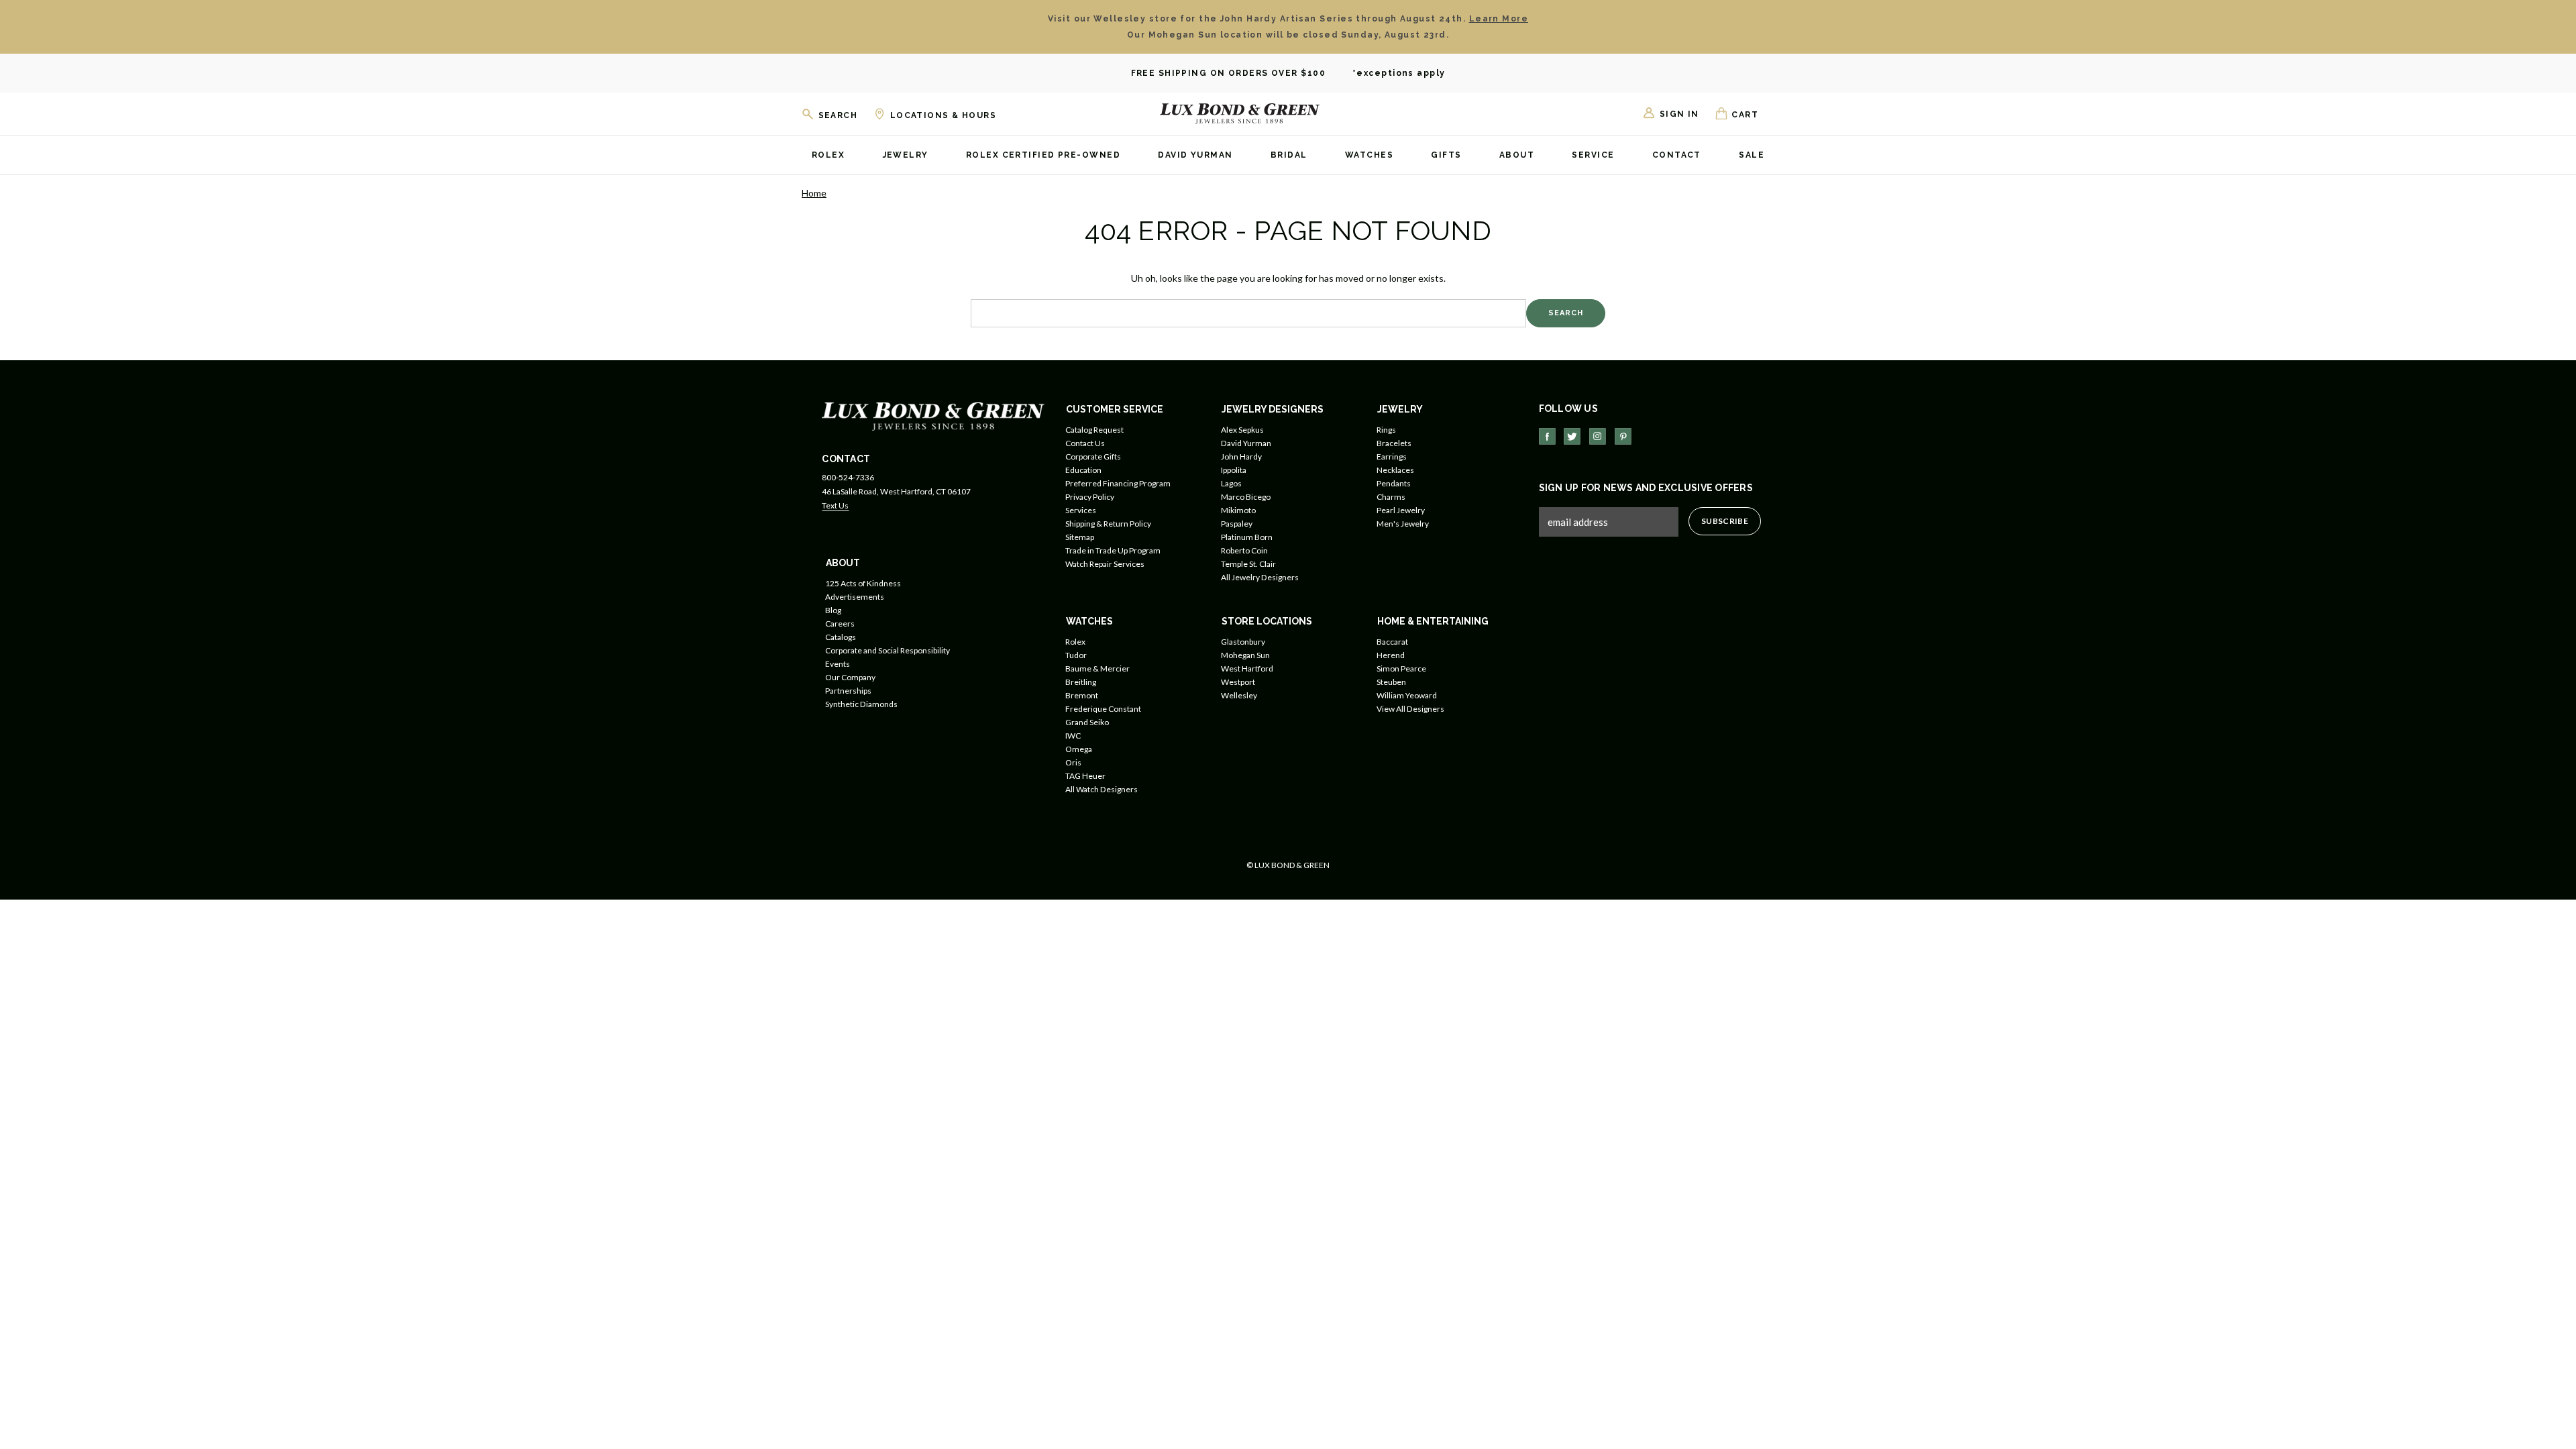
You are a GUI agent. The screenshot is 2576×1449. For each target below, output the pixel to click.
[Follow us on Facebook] (1547, 436)
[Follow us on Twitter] (1572, 436)
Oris (1073, 762)
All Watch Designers (1102, 789)
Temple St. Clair (1248, 564)
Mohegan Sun (1245, 655)
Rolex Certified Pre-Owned (1043, 155)
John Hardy (1241, 457)
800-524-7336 (848, 477)
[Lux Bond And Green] (933, 415)
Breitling (1081, 682)
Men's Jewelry (1403, 524)
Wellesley (1239, 695)
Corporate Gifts (1093, 457)
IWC (1073, 736)
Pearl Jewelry (1401, 510)
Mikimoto (1238, 510)
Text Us (835, 505)
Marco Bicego (1246, 497)
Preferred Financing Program (1118, 483)
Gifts (1446, 155)
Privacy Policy (1090, 497)
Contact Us (1085, 443)
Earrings (1392, 457)
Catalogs (841, 637)
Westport (1238, 682)
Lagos (1231, 483)
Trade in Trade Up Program (1113, 550)
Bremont (1082, 695)
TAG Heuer (1085, 776)
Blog (833, 610)
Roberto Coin (1244, 550)
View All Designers (1410, 709)
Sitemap (1080, 537)
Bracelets (1394, 443)
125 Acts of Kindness (863, 583)
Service (1593, 155)
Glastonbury (1243, 642)
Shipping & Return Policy (1108, 524)
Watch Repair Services (1105, 564)
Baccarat (1392, 642)
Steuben (1391, 682)
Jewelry (906, 155)
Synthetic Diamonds (861, 704)
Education (1083, 470)
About (1517, 155)
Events (838, 664)
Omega (1079, 749)
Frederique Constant (1103, 709)
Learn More (1499, 19)
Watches (1369, 155)
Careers (840, 624)
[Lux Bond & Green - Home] (1240, 113)
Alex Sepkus (1242, 430)
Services (1081, 510)
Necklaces (1395, 470)
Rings (1386, 430)
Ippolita (1234, 470)
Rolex (828, 155)
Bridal (1289, 155)
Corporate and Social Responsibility (888, 650)
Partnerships (848, 691)
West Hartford (1247, 668)
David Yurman (1195, 155)
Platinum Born (1247, 537)
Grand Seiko (1087, 722)
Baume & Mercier (1097, 668)
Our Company (850, 677)
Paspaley (1237, 524)
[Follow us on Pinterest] (1623, 436)
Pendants (1394, 483)
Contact (1677, 155)
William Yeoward (1407, 695)
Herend (1391, 655)
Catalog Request (1094, 430)
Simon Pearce (1401, 668)
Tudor (1076, 655)
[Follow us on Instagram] (1598, 436)
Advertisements (855, 597)
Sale (1752, 155)
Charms (1391, 497)
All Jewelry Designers (1260, 577)
